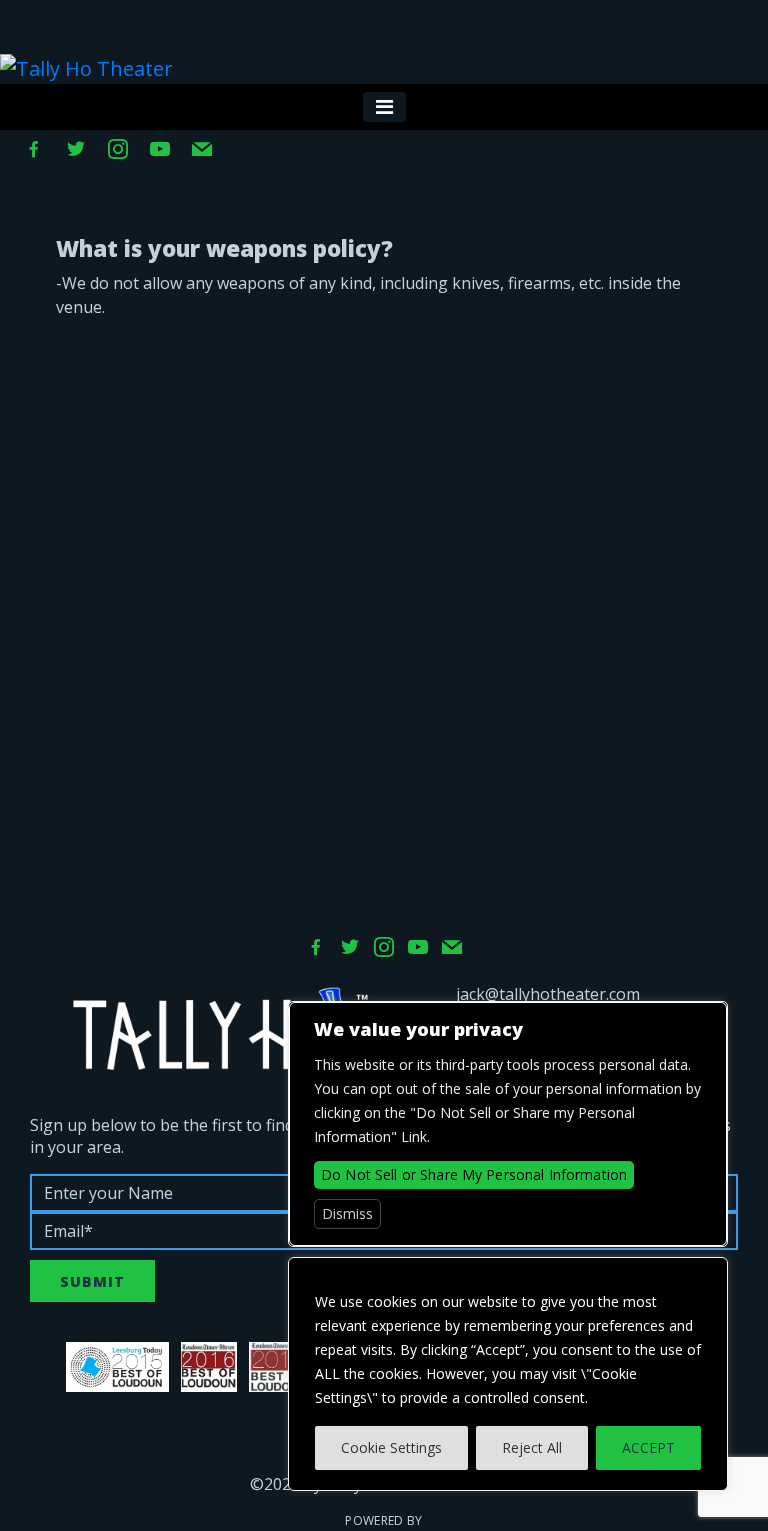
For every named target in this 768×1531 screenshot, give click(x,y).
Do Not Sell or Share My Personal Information (474, 1174)
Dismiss (347, 1213)
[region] (508, 1374)
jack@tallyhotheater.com (548, 994)
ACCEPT (648, 1447)
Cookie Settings (391, 1447)
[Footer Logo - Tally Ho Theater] (220, 1029)
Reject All (532, 1447)
